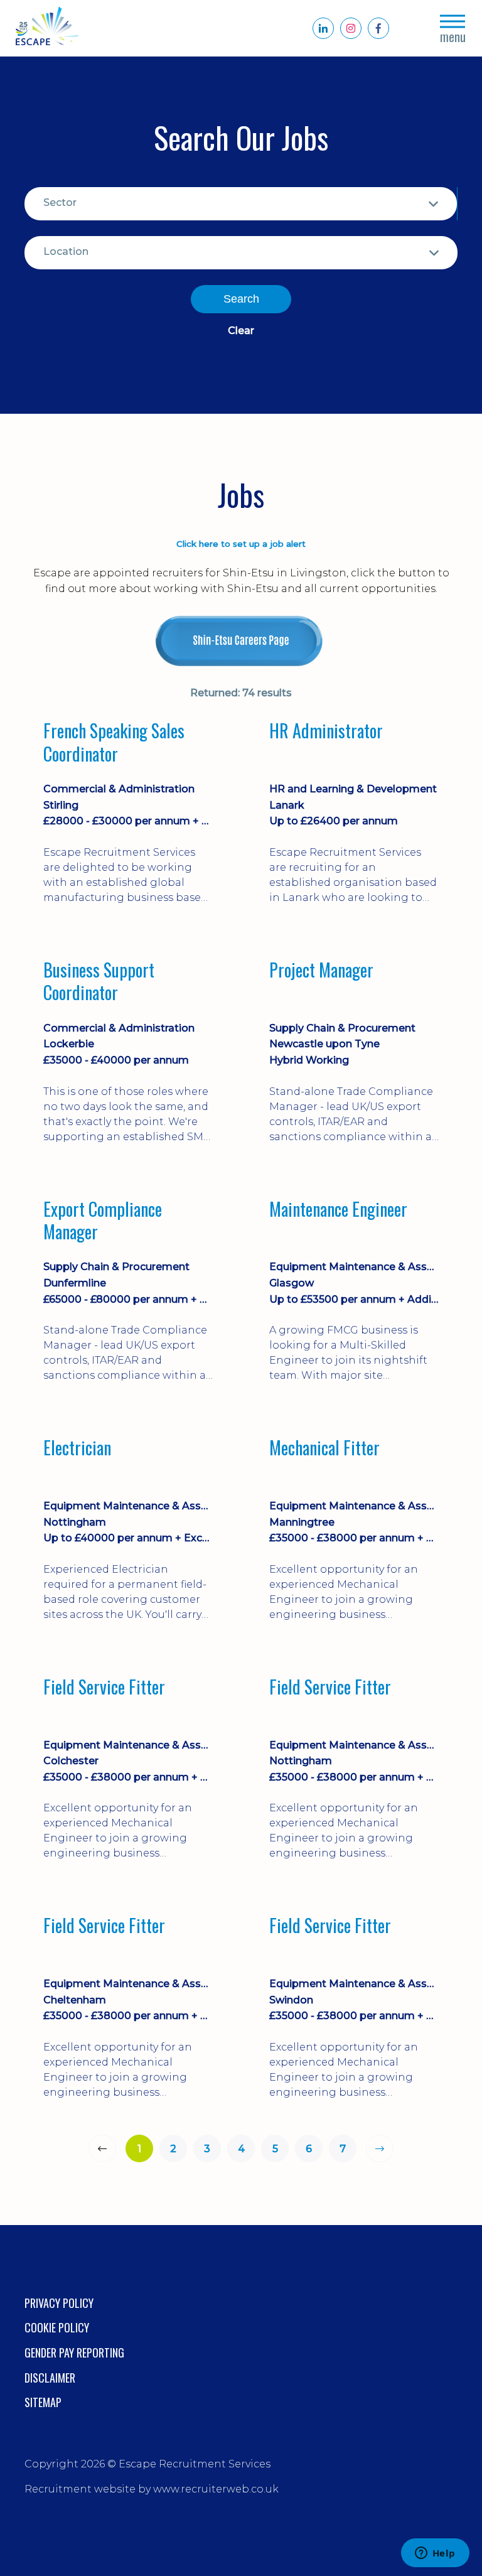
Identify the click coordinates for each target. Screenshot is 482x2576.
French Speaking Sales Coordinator (114, 742)
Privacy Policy (59, 2303)
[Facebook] (378, 28)
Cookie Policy (57, 2327)
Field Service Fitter (104, 1688)
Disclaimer (50, 2378)
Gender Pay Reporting (74, 2352)
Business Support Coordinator (99, 982)
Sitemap (43, 2402)
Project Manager (321, 971)
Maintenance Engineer (338, 1210)
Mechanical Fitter (324, 1448)
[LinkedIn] (323, 28)
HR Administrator (326, 731)
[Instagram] (351, 28)
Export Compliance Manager (103, 1221)
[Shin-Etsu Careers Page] (241, 641)
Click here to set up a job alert (241, 544)
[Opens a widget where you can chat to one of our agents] (435, 2554)
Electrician (77, 1448)
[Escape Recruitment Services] (47, 29)
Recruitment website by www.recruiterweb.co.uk (152, 2489)
